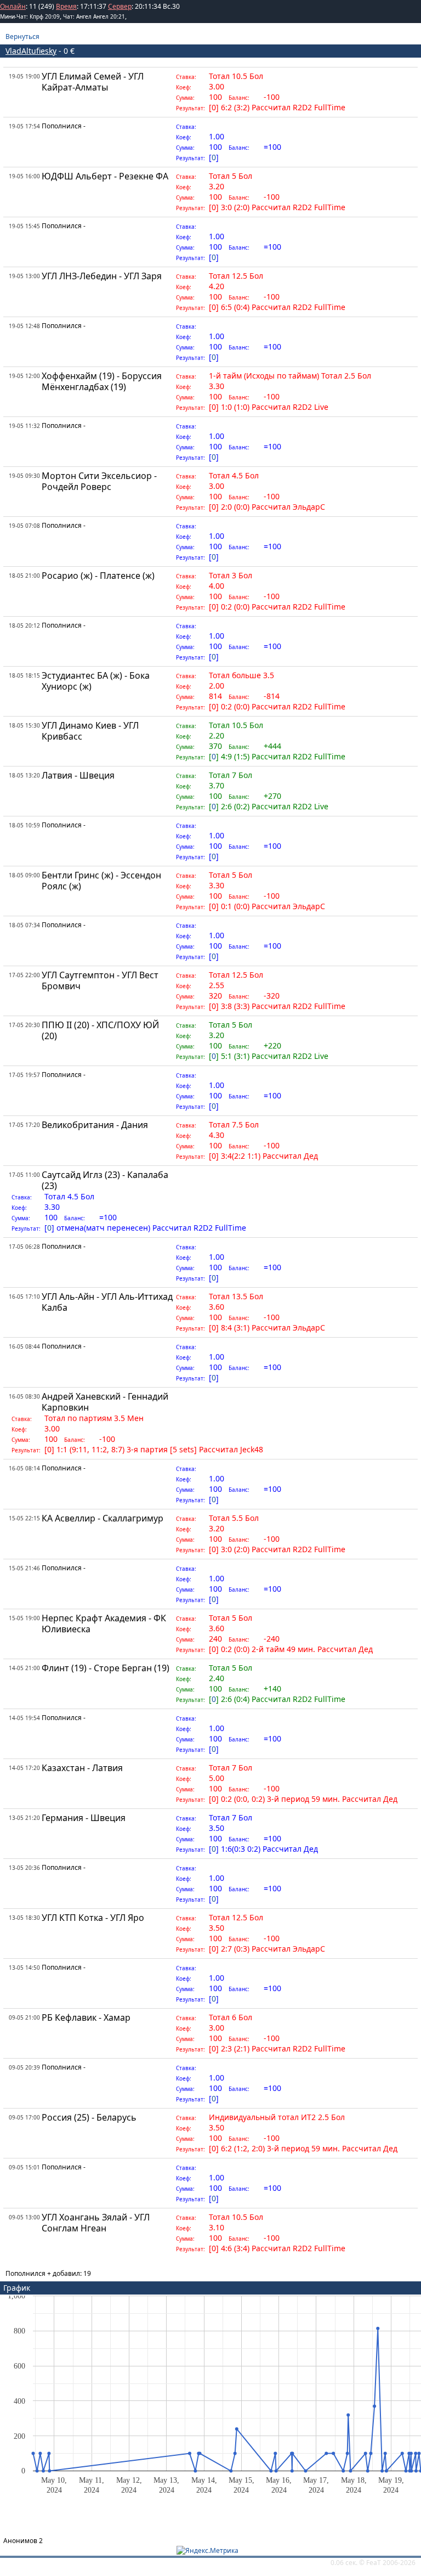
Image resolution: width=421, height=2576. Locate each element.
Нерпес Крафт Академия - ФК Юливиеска (104, 1624)
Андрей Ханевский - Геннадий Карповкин (105, 1402)
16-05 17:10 (24, 1297)
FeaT (374, 2563)
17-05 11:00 (24, 1175)
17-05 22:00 (24, 975)
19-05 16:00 (24, 176)
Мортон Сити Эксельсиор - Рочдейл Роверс (99, 481)
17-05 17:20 (24, 1125)
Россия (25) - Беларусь (89, 2117)
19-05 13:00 (24, 276)
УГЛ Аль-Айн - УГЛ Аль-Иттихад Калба (107, 1302)
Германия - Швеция (84, 1818)
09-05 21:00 (24, 2017)
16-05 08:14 (24, 1468)
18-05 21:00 (24, 576)
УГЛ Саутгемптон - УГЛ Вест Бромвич (100, 980)
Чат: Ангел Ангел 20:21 (94, 16)
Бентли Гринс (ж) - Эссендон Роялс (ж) (101, 881)
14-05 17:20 (24, 1768)
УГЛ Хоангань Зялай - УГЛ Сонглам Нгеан (96, 2223)
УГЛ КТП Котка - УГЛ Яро (93, 1918)
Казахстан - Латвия (82, 1768)
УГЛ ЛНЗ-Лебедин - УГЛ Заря (102, 276)
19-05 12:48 (24, 326)
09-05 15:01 (24, 2167)
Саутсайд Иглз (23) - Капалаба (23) (105, 1180)
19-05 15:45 (24, 226)
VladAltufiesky (31, 51)
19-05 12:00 (24, 376)
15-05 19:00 (24, 1618)
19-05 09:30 (24, 476)
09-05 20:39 (24, 2067)
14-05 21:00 (24, 1668)
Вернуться (22, 36)
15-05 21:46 (24, 1568)
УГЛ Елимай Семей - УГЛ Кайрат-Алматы (93, 82)
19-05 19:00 (24, 76)
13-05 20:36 (24, 1868)
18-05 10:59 (24, 825)
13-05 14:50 (24, 1968)
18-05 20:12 (24, 625)
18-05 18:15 (24, 675)
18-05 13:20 (24, 775)
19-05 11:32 (24, 426)
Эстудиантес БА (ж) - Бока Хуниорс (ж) (96, 681)
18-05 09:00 (24, 875)
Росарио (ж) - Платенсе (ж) (98, 576)
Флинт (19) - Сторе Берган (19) (106, 1668)
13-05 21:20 (24, 1818)
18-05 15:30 (24, 725)
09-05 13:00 (24, 2217)
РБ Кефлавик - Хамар (86, 2017)
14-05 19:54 (24, 1718)
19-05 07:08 (24, 526)
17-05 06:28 (24, 1247)
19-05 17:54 (24, 126)
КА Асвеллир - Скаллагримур (103, 1518)
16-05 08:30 (24, 1396)
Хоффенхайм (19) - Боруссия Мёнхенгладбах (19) (102, 381)
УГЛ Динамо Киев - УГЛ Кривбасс (90, 731)
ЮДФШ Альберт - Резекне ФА (105, 176)
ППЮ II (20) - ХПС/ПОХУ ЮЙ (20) (100, 1030)
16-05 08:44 (24, 1346)
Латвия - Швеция (78, 775)
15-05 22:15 (24, 1518)
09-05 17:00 (24, 2117)
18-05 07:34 (24, 925)
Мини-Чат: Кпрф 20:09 (30, 16)
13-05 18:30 (24, 1918)
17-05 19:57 (24, 1075)
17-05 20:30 (24, 1025)
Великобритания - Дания (95, 1125)
